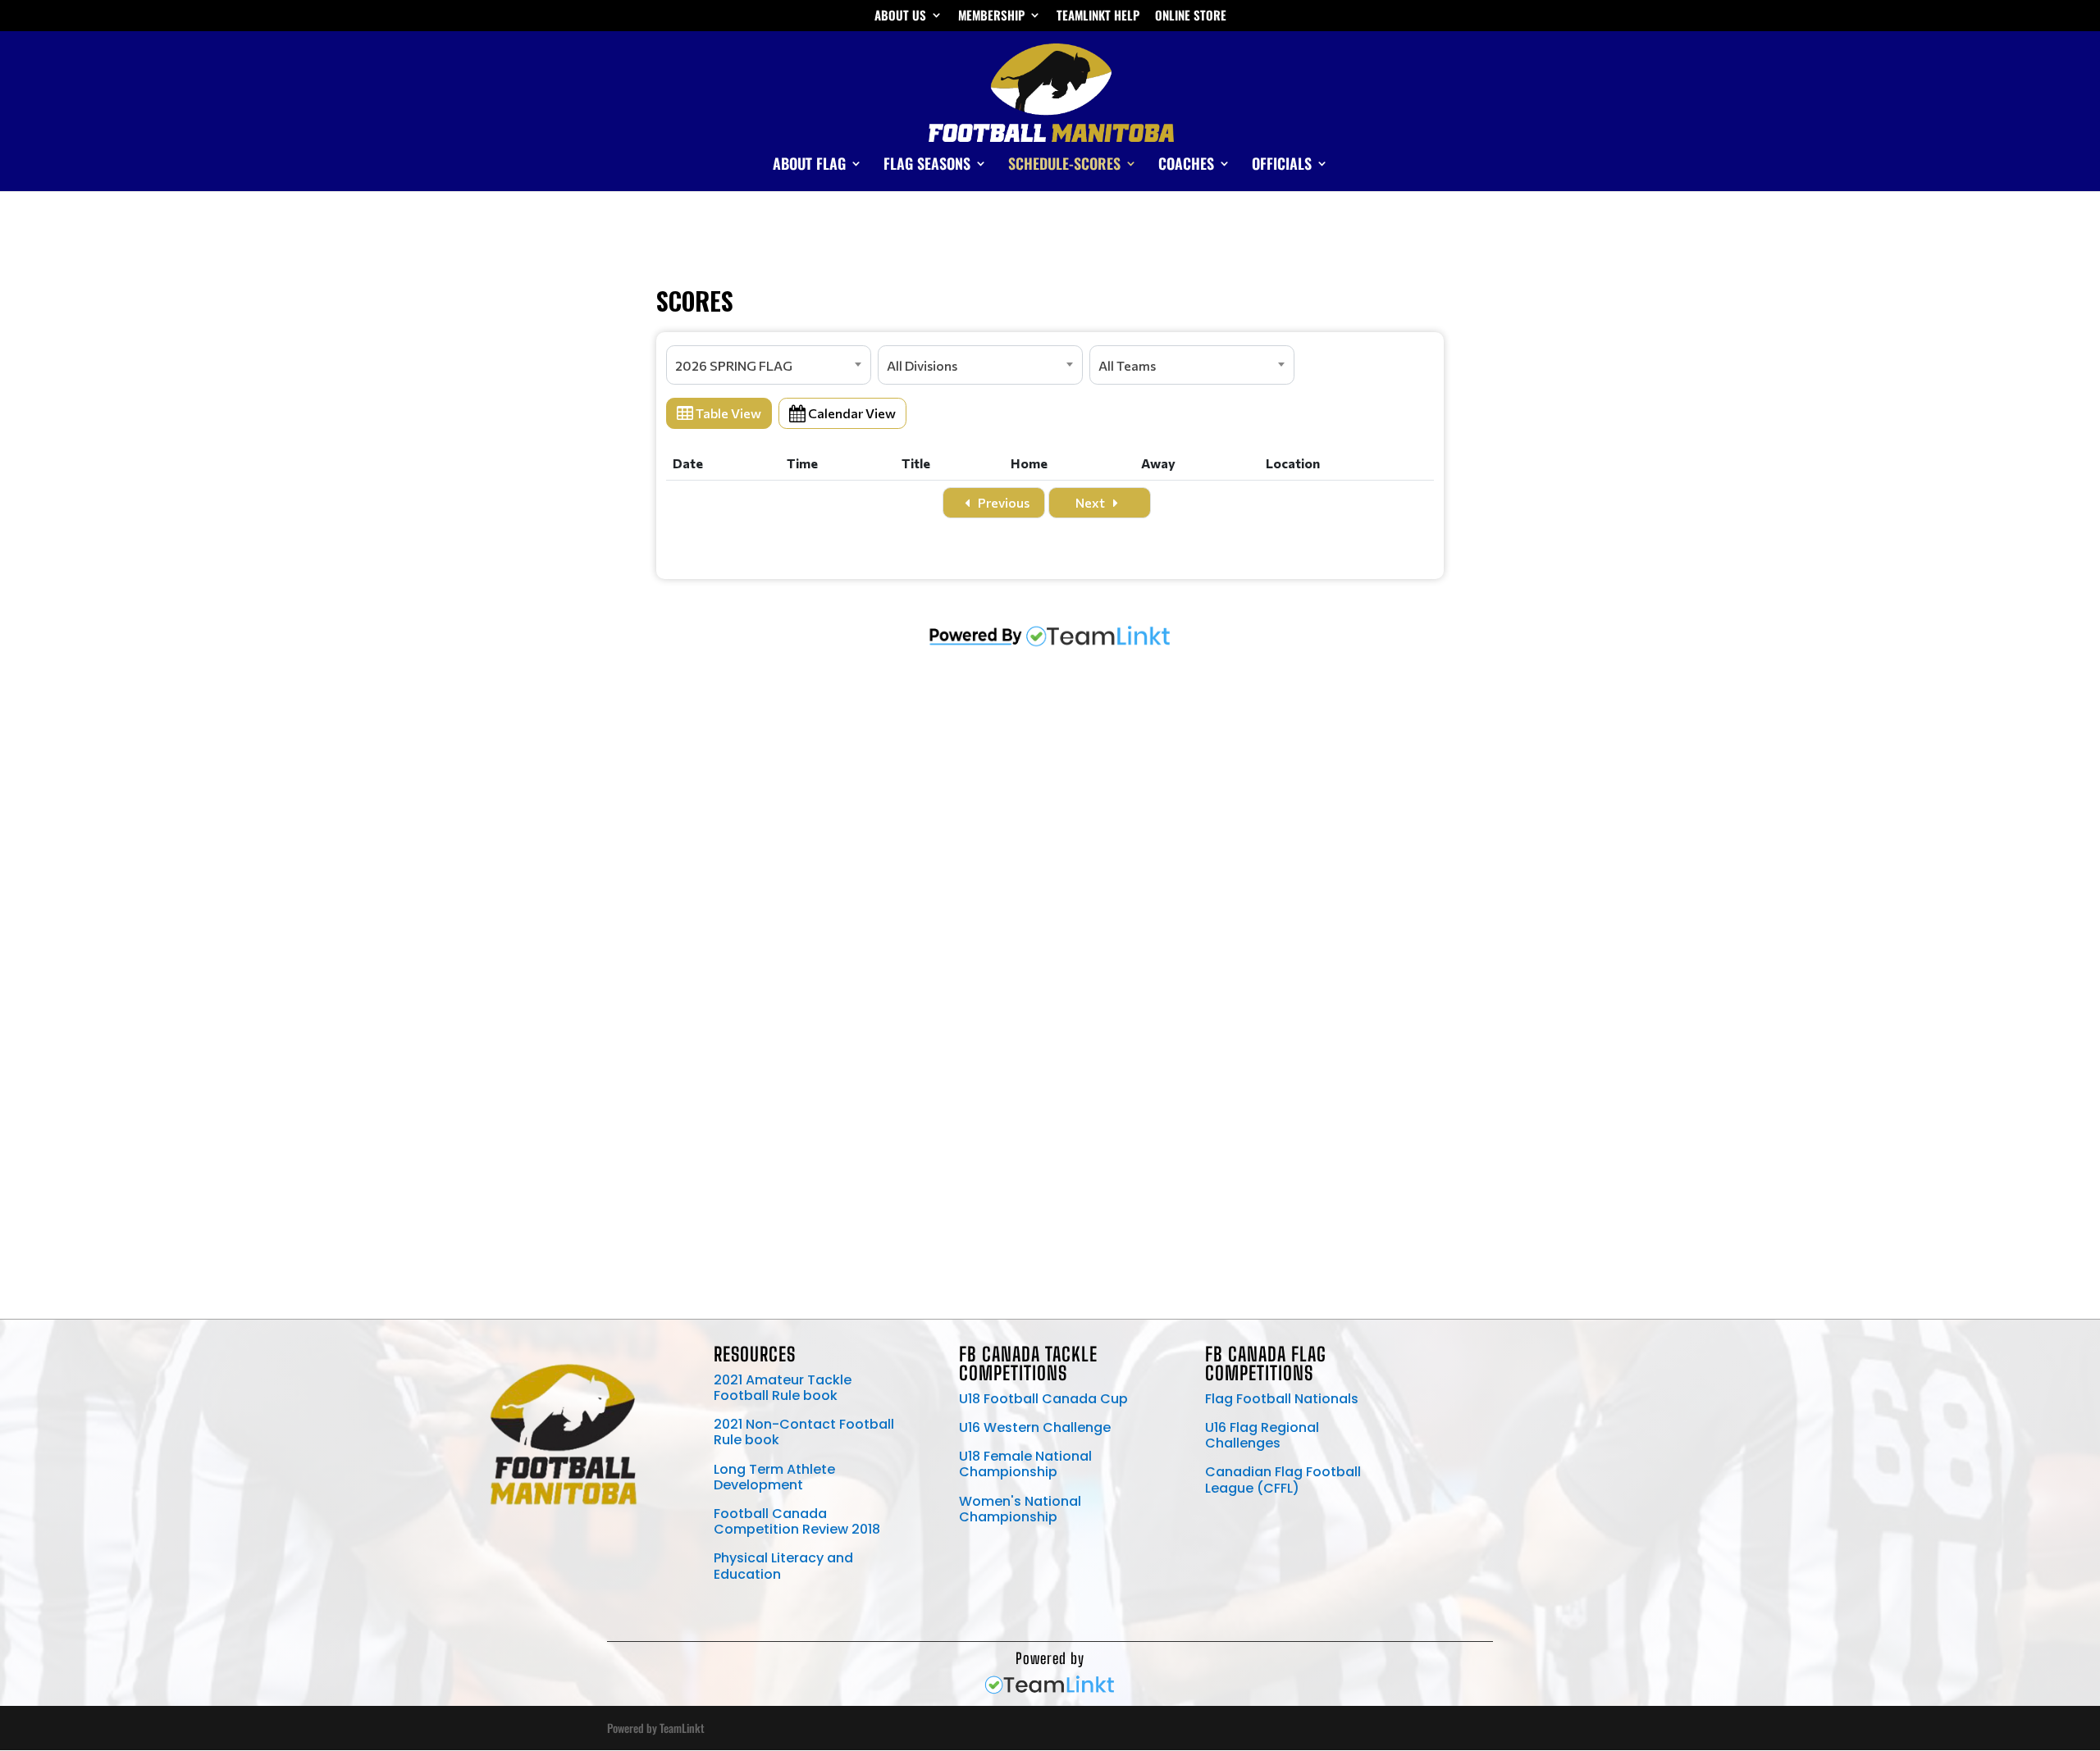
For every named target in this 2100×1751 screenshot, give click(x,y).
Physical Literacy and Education (783, 1566)
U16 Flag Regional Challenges (1262, 1435)
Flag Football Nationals (1282, 1399)
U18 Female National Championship (1025, 1464)
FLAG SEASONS (927, 166)
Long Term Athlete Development (774, 1477)
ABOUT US (900, 16)
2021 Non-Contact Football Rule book (804, 1432)
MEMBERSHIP (991, 16)
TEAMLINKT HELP (1098, 16)
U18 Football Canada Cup (1043, 1399)
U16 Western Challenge (1035, 1427)
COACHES (1186, 166)
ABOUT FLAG (809, 166)
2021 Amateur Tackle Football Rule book (783, 1388)
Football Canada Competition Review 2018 (797, 1521)
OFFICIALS (1282, 166)
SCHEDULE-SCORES (1064, 166)
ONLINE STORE (1191, 16)
